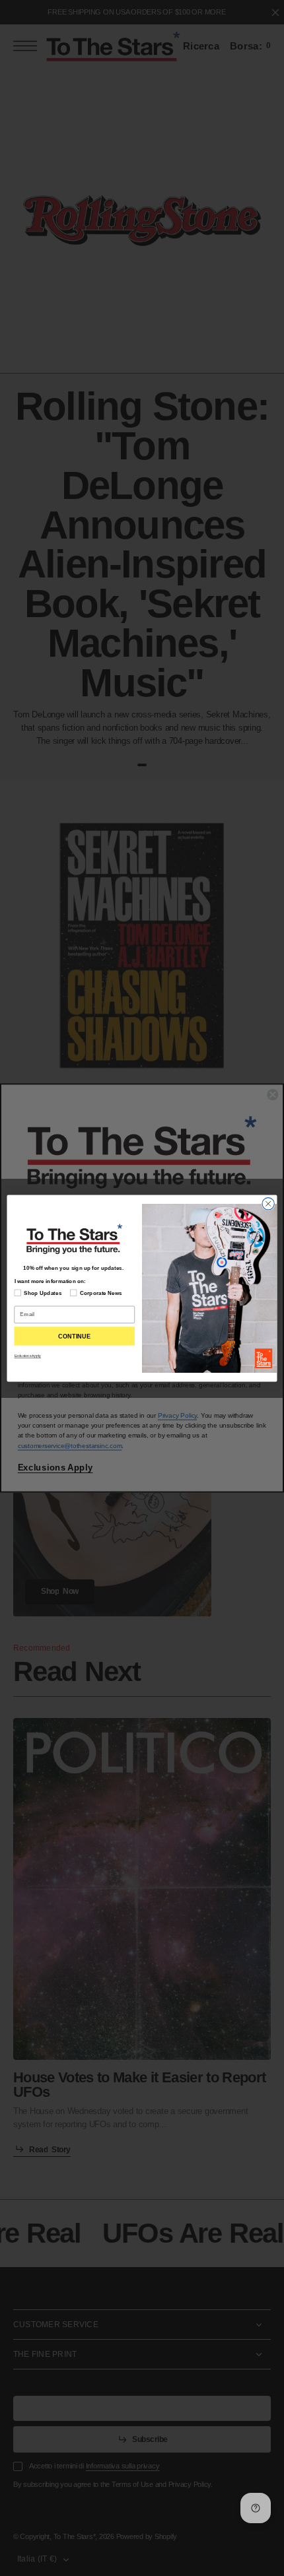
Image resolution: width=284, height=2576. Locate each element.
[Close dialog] (268, 1203)
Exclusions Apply (28, 1356)
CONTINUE (74, 1336)
